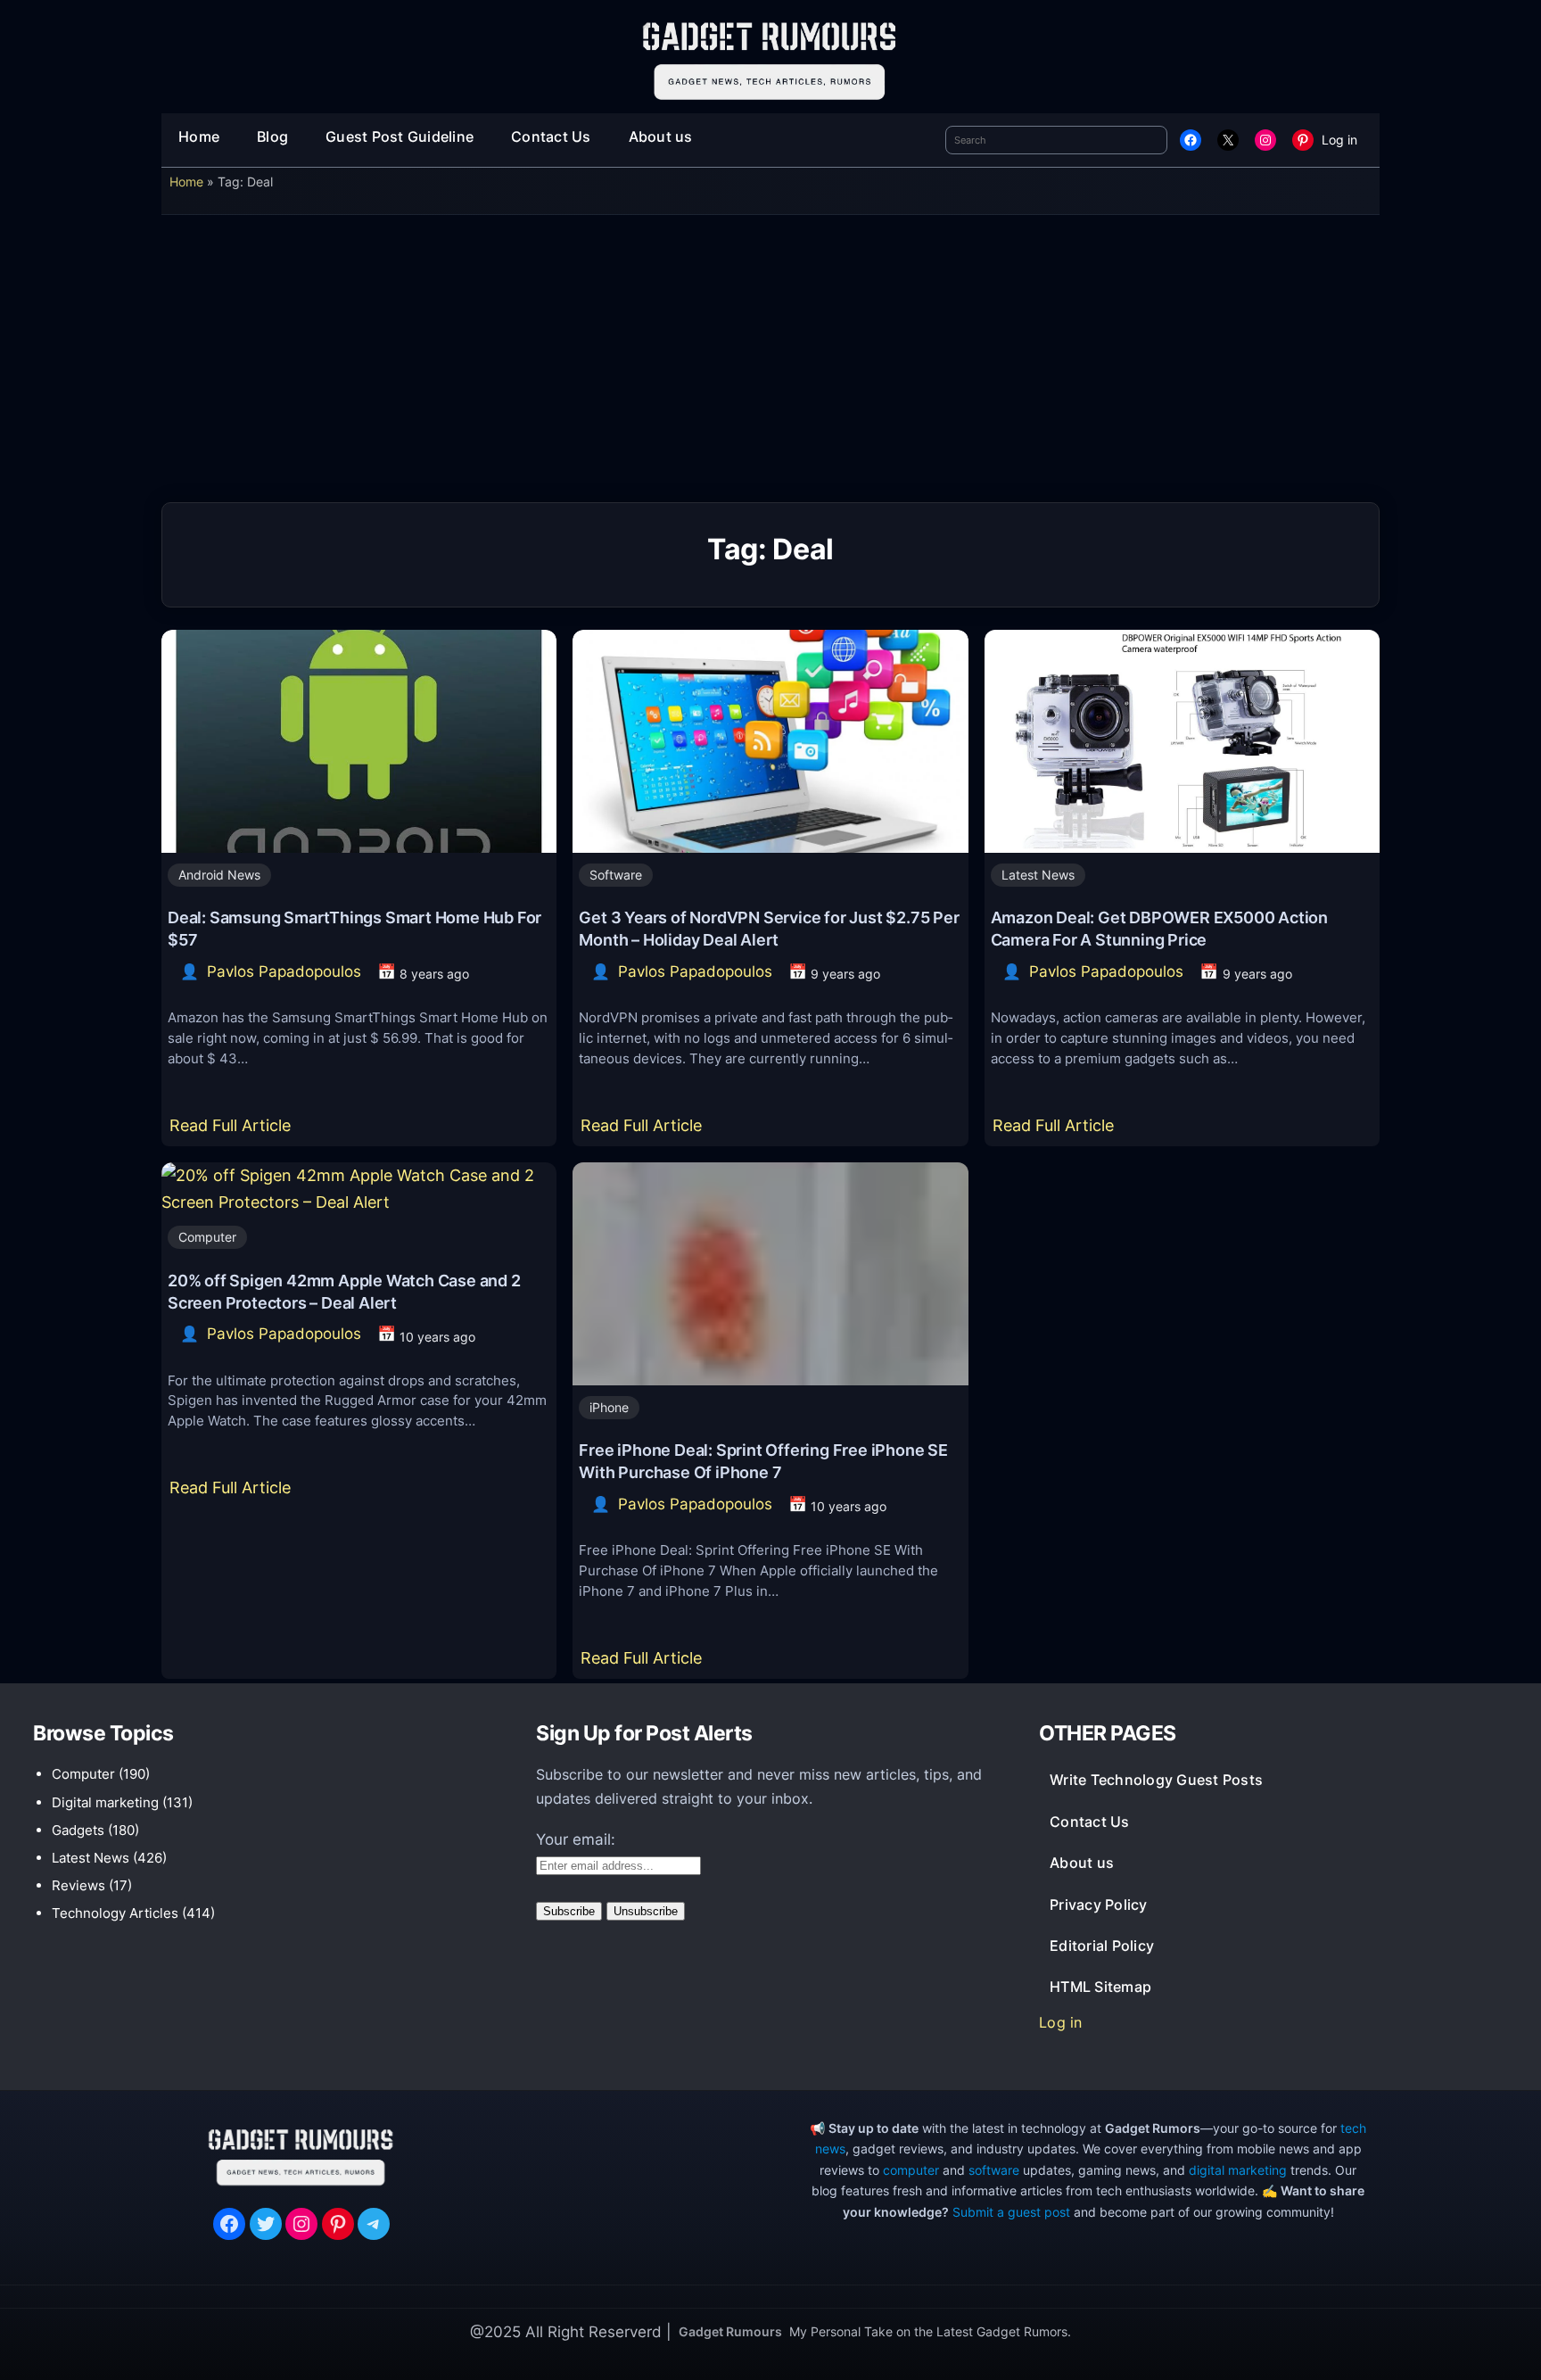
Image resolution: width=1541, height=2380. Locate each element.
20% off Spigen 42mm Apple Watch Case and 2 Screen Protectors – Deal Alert (344, 1291)
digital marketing (1238, 2170)
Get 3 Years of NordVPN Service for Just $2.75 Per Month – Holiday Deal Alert (769, 928)
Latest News (1038, 875)
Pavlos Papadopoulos (284, 971)
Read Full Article (234, 1131)
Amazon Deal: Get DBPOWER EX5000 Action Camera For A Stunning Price (1159, 928)
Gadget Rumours (730, 2331)
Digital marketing (105, 1802)
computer (911, 2170)
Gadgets (78, 1830)
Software (616, 875)
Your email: (576, 1839)
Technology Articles (115, 1913)
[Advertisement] (770, 365)
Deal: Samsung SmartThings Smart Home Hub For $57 (354, 928)
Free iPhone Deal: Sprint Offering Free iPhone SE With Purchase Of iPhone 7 (763, 1461)
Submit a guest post (1011, 2212)
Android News (219, 875)
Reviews (78, 1885)
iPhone (609, 1407)
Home (186, 182)
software (994, 2170)
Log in (1339, 140)
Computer (207, 1237)
